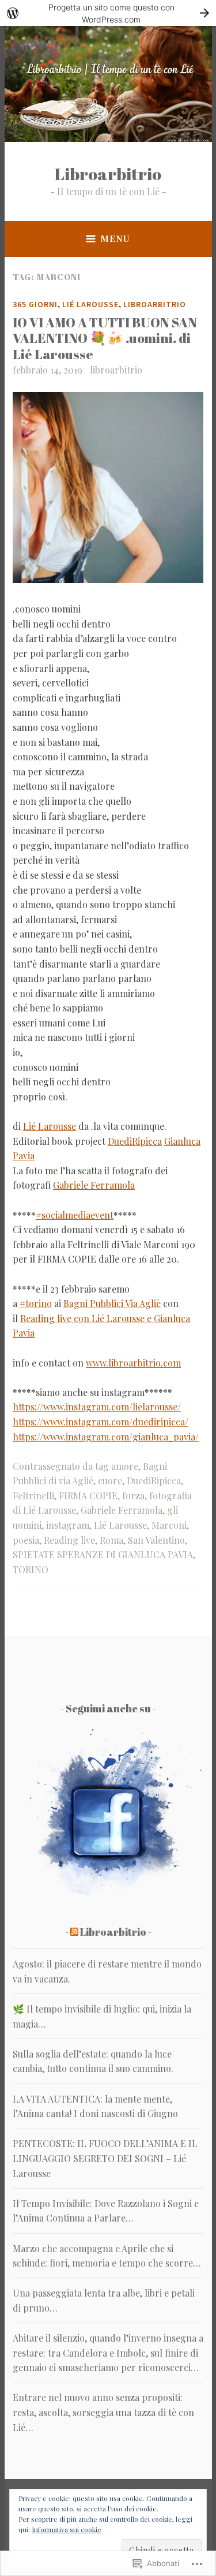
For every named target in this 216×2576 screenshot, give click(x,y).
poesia (26, 1540)
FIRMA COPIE (88, 1496)
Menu (115, 238)
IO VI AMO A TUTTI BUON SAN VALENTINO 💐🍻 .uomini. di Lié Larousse (105, 338)
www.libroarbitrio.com (133, 1363)
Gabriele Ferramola (94, 1185)
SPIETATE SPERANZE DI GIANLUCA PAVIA (103, 1554)
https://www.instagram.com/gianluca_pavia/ (106, 1437)
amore (125, 1466)
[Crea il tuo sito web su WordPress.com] (108, 13)
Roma (111, 1540)
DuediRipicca (135, 1141)
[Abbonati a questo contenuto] (74, 1932)
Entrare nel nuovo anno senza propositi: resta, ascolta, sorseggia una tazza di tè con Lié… (103, 2412)
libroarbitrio (116, 370)
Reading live (69, 1540)
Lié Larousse (90, 304)
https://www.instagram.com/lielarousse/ (97, 1407)
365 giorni (35, 304)
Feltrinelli (33, 1496)
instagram (68, 1525)
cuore (110, 1481)
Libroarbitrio (108, 173)
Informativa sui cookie (67, 2529)
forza (133, 1496)
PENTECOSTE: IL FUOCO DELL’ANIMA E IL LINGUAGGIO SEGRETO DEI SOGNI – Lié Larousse (105, 2158)
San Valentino (156, 1540)
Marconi (169, 1525)
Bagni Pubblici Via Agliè (112, 1303)
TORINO (31, 1569)
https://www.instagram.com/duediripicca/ (101, 1422)
